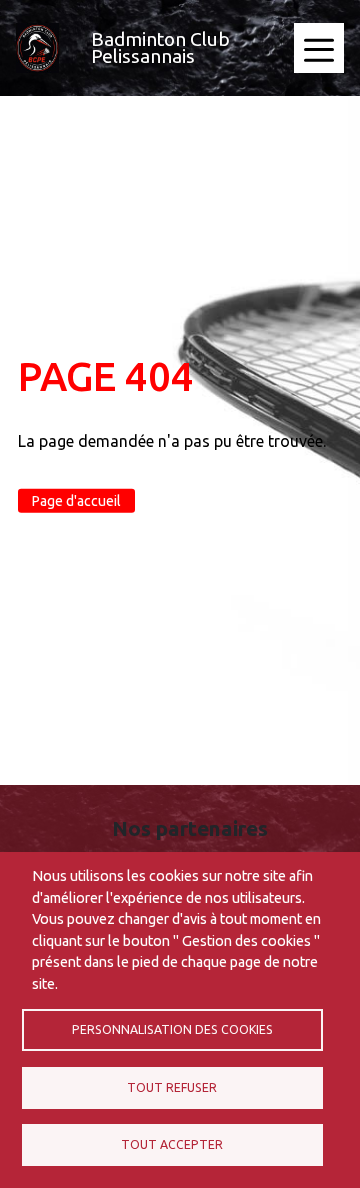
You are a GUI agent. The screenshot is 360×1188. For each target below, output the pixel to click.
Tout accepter (172, 1144)
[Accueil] (37, 48)
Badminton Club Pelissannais (160, 47)
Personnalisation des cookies (172, 1029)
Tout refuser (172, 1087)
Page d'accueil (76, 500)
